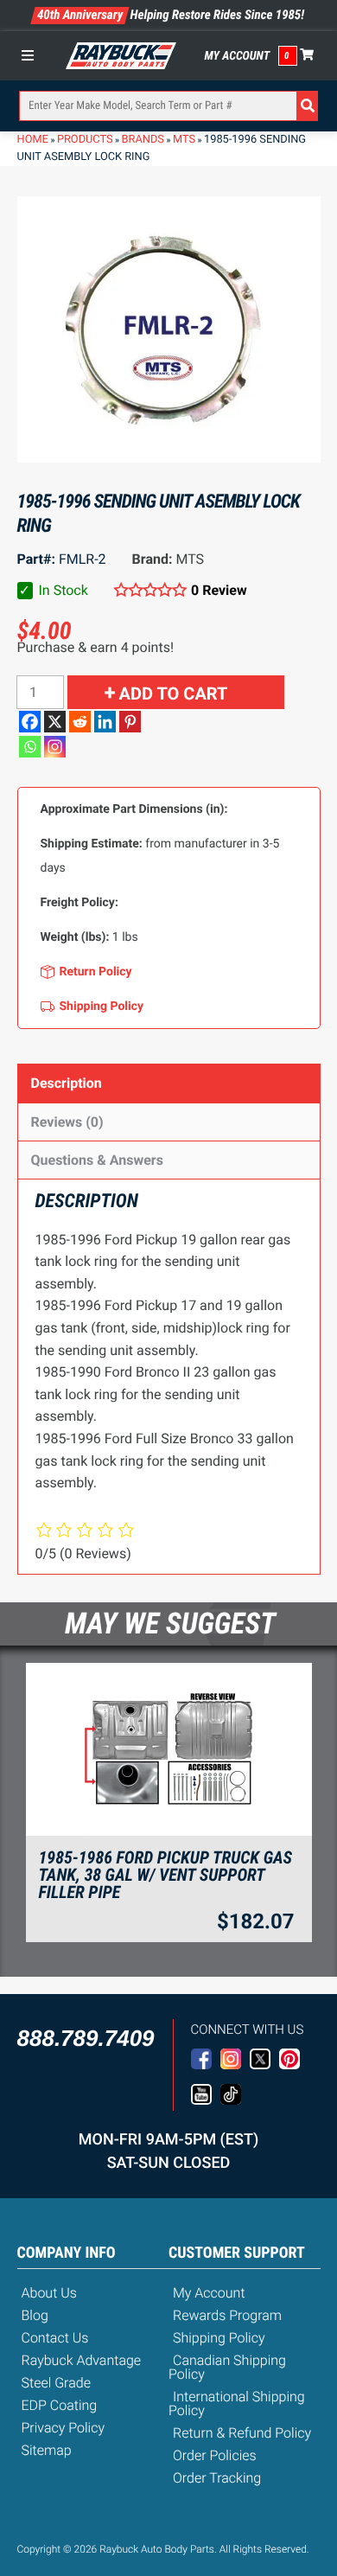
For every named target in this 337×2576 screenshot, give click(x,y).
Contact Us (55, 2338)
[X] (55, 722)
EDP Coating (60, 2405)
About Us (49, 2293)
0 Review (219, 590)
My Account (238, 56)
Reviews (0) (67, 1122)
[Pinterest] (130, 722)
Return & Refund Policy (242, 2433)
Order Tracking (217, 2478)
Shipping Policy (219, 2338)
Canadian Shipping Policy (227, 2367)
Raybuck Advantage (82, 2360)
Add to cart (174, 694)
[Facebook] (30, 722)
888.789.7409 (86, 2038)
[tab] (169, 1083)
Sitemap (47, 2450)
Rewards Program (227, 2315)
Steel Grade (56, 2383)
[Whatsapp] (30, 747)
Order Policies (215, 2455)
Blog (35, 2315)
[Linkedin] (105, 722)
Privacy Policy (64, 2428)
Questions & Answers (97, 1160)
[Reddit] (80, 722)
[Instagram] (55, 747)
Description (67, 1083)
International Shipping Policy (237, 2403)
